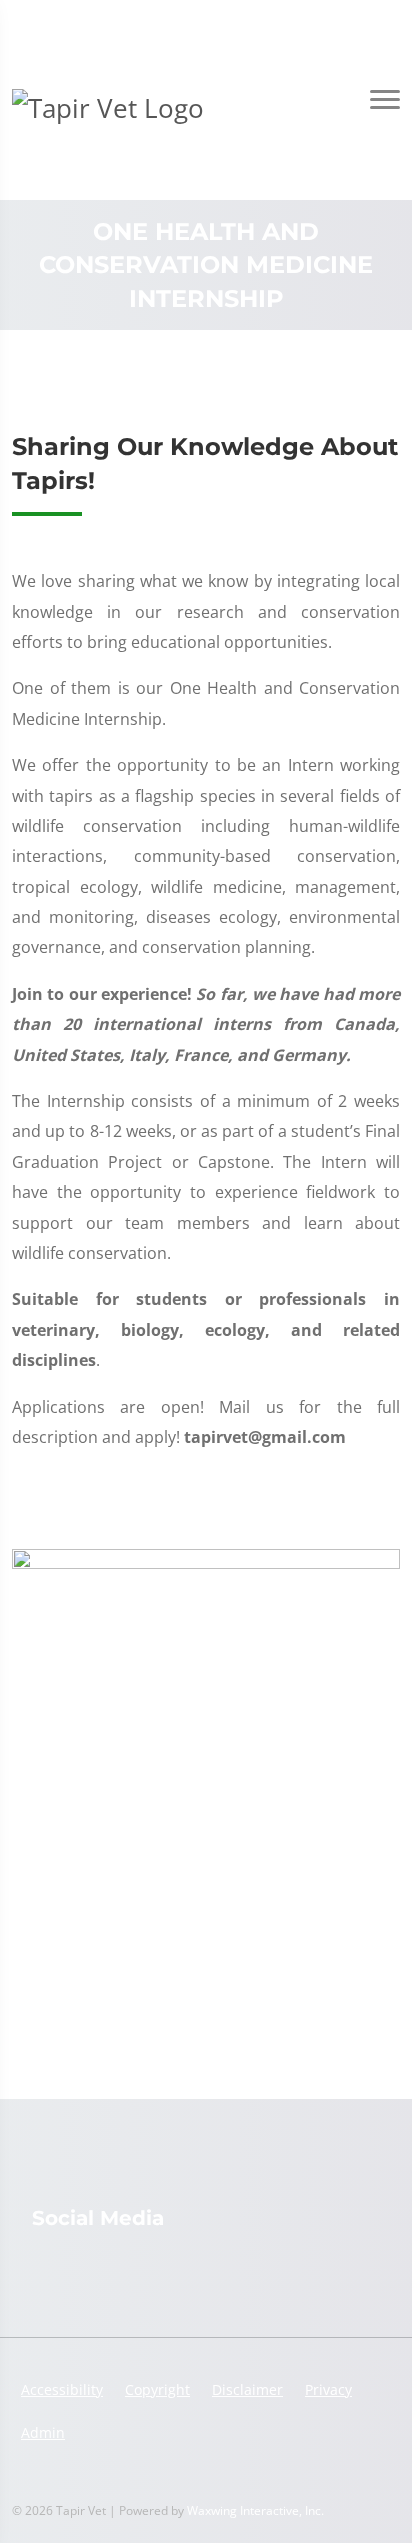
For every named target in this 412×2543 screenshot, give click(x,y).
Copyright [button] (157, 2389)
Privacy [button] (328, 2389)
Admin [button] (43, 2432)
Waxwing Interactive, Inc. (255, 2510)
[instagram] (42, 2269)
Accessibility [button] (62, 2389)
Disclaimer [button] (247, 2389)
